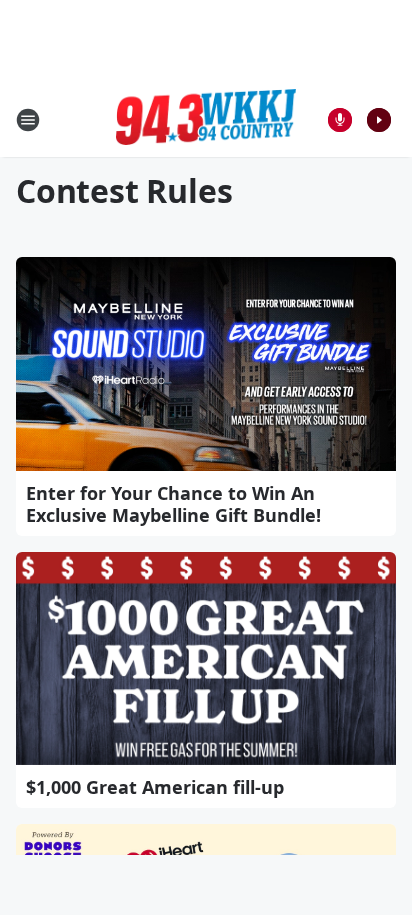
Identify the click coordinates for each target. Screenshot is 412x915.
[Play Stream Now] (379, 120)
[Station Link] (206, 120)
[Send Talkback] (340, 120)
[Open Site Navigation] (28, 120)
